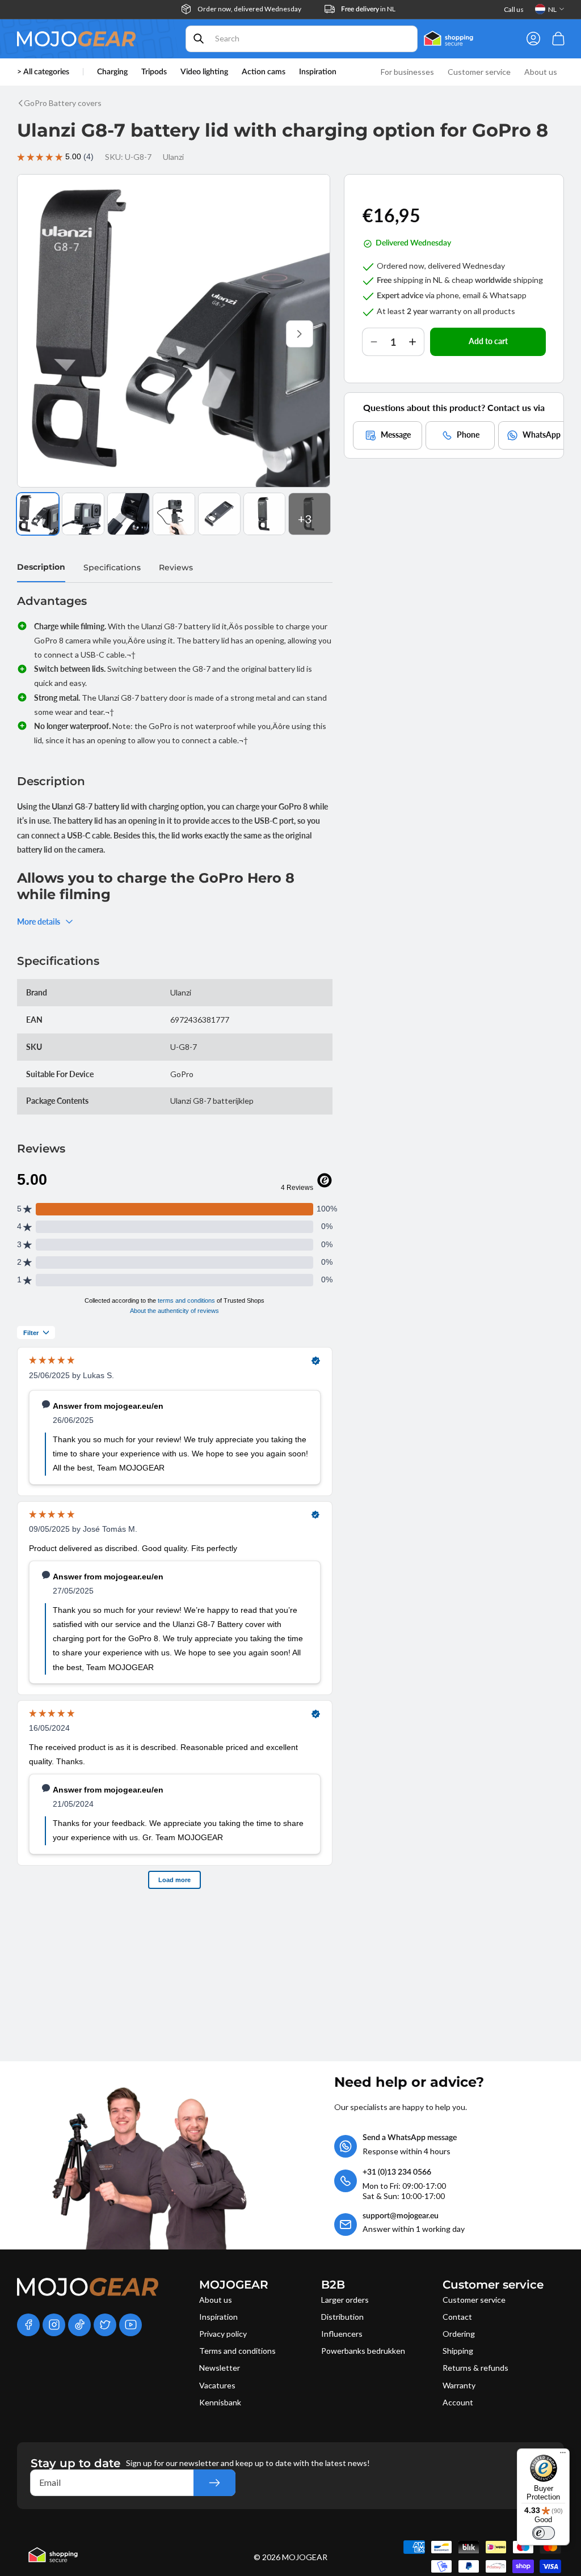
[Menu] (563, 2455)
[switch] (544, 2533)
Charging (112, 72)
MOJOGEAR (305, 2557)
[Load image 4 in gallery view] (174, 514)
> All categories (43, 72)
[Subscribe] (214, 2483)
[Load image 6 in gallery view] (265, 514)
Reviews (176, 567)
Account (458, 2402)
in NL (368, 9)
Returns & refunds (475, 2368)
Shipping (458, 2351)
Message (396, 435)
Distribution (342, 2317)
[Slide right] (300, 334)
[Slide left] (48, 334)
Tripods (154, 72)
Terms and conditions (237, 2351)
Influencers (342, 2334)
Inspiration (218, 2317)
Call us (514, 9)
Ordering (459, 2334)
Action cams (264, 72)
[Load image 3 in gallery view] (129, 514)
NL (552, 9)
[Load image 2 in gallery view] (83, 514)
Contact (457, 2317)
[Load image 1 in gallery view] (38, 514)
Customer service (474, 2300)
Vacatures (217, 2385)
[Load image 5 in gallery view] (219, 514)
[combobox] (302, 39)
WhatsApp (542, 435)
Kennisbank (220, 2402)
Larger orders (345, 2300)
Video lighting (204, 72)
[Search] (199, 39)
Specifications (112, 567)
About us (216, 2300)
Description (41, 567)
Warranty (459, 2385)
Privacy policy (223, 2334)
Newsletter (220, 2368)
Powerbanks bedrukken (363, 2351)
